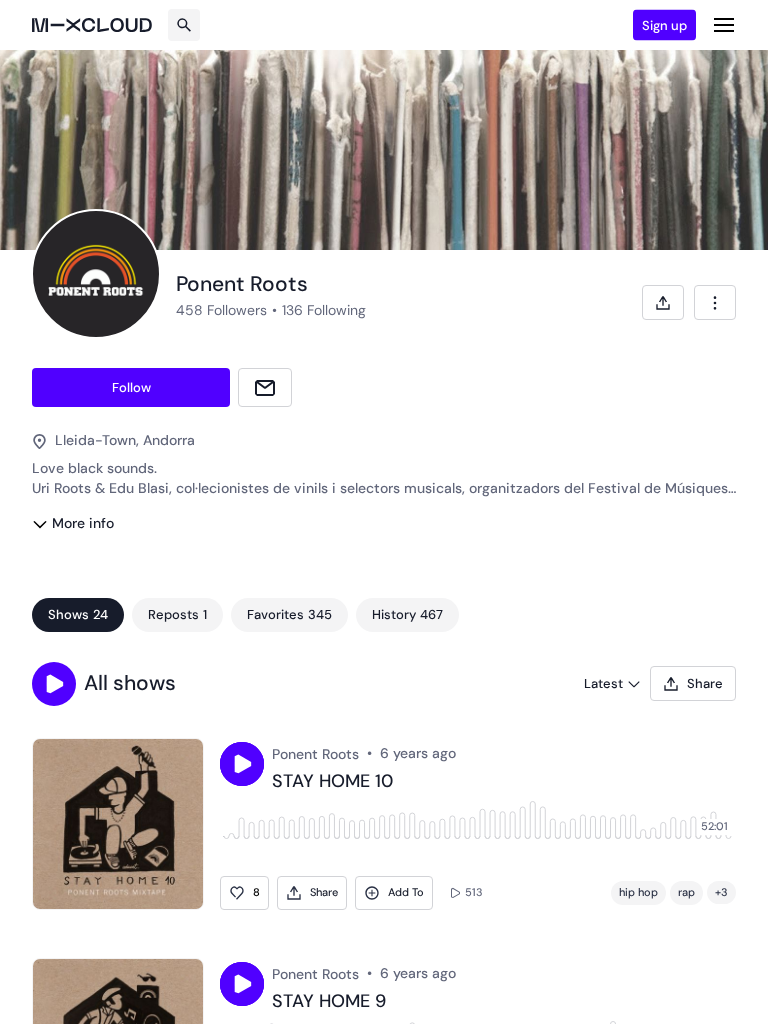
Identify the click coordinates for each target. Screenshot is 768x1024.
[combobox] (715, 302)
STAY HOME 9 (329, 1002)
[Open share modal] (663, 302)
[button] (54, 684)
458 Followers (221, 310)
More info (83, 523)
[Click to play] (242, 764)
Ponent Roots (315, 754)
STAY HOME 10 (332, 782)
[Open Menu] (724, 25)
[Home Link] (92, 25)
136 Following (324, 310)
